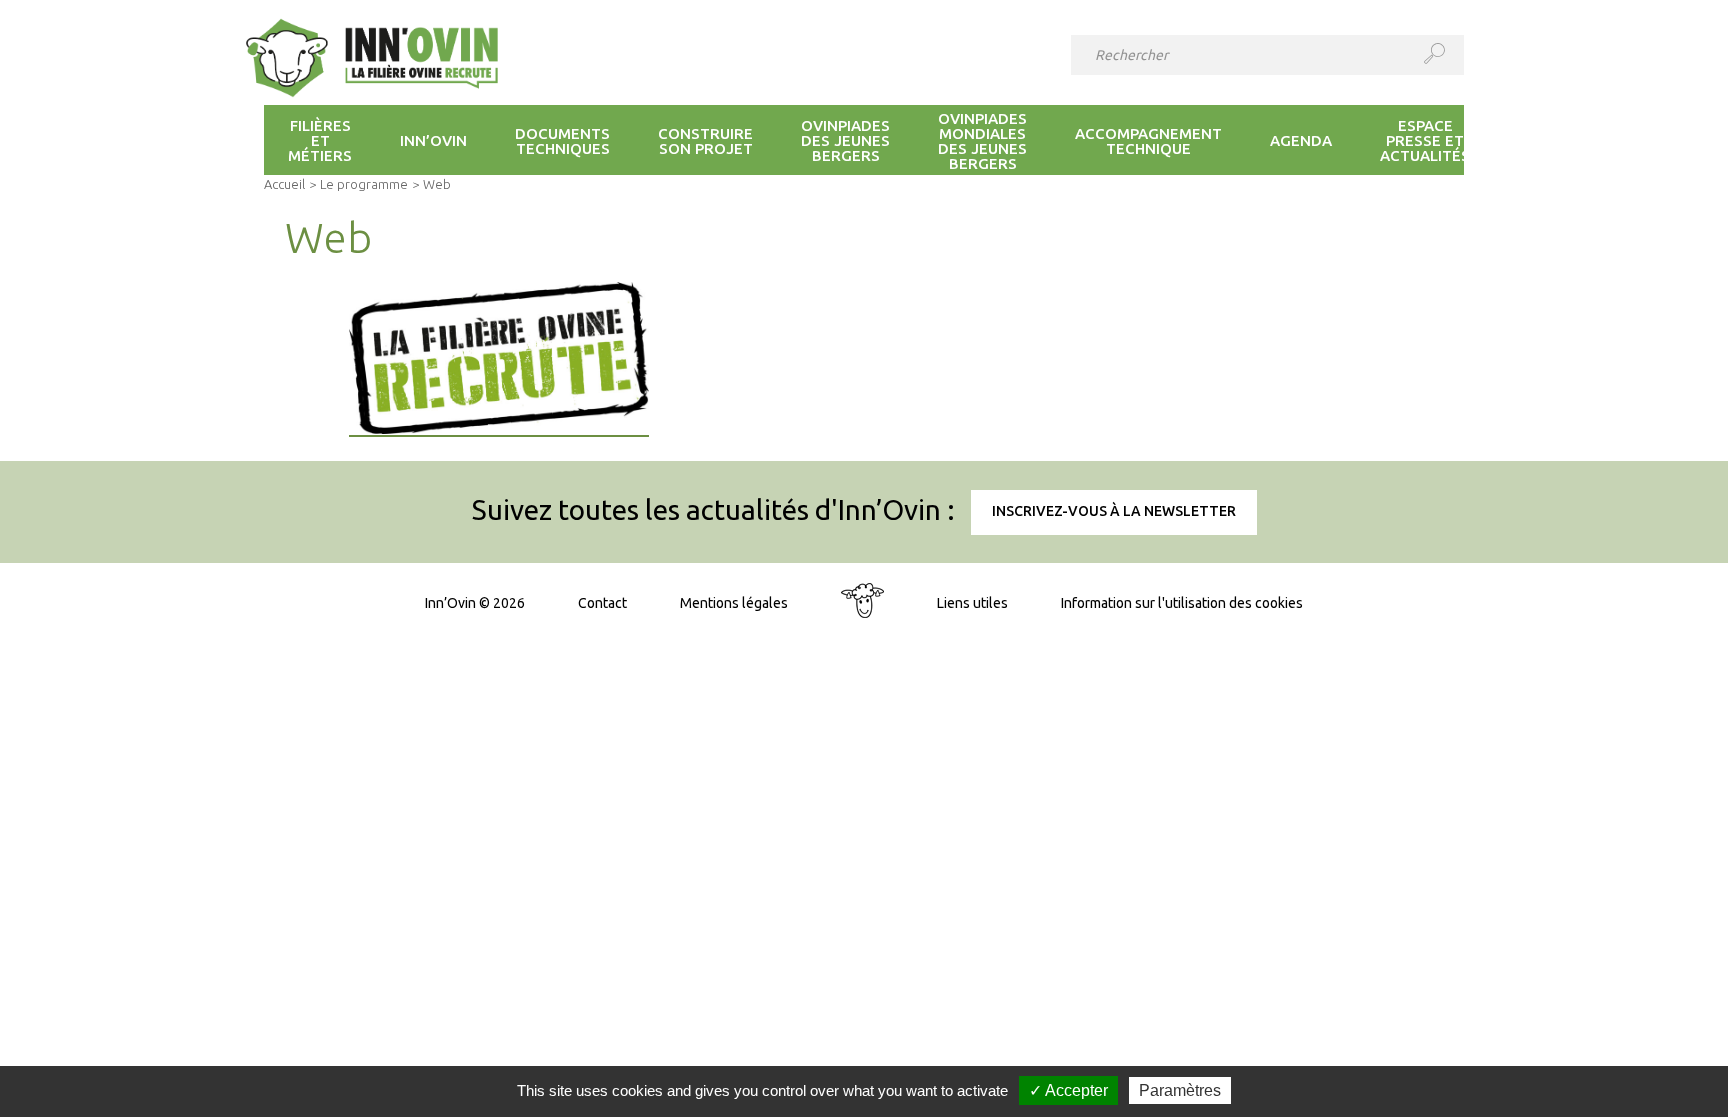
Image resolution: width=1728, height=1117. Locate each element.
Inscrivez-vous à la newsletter (1114, 511)
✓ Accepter (1068, 1090)
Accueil (284, 184)
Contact (602, 603)
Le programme (364, 184)
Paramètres (1180, 1090)
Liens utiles (972, 603)
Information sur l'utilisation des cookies (1182, 603)
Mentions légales (734, 603)
